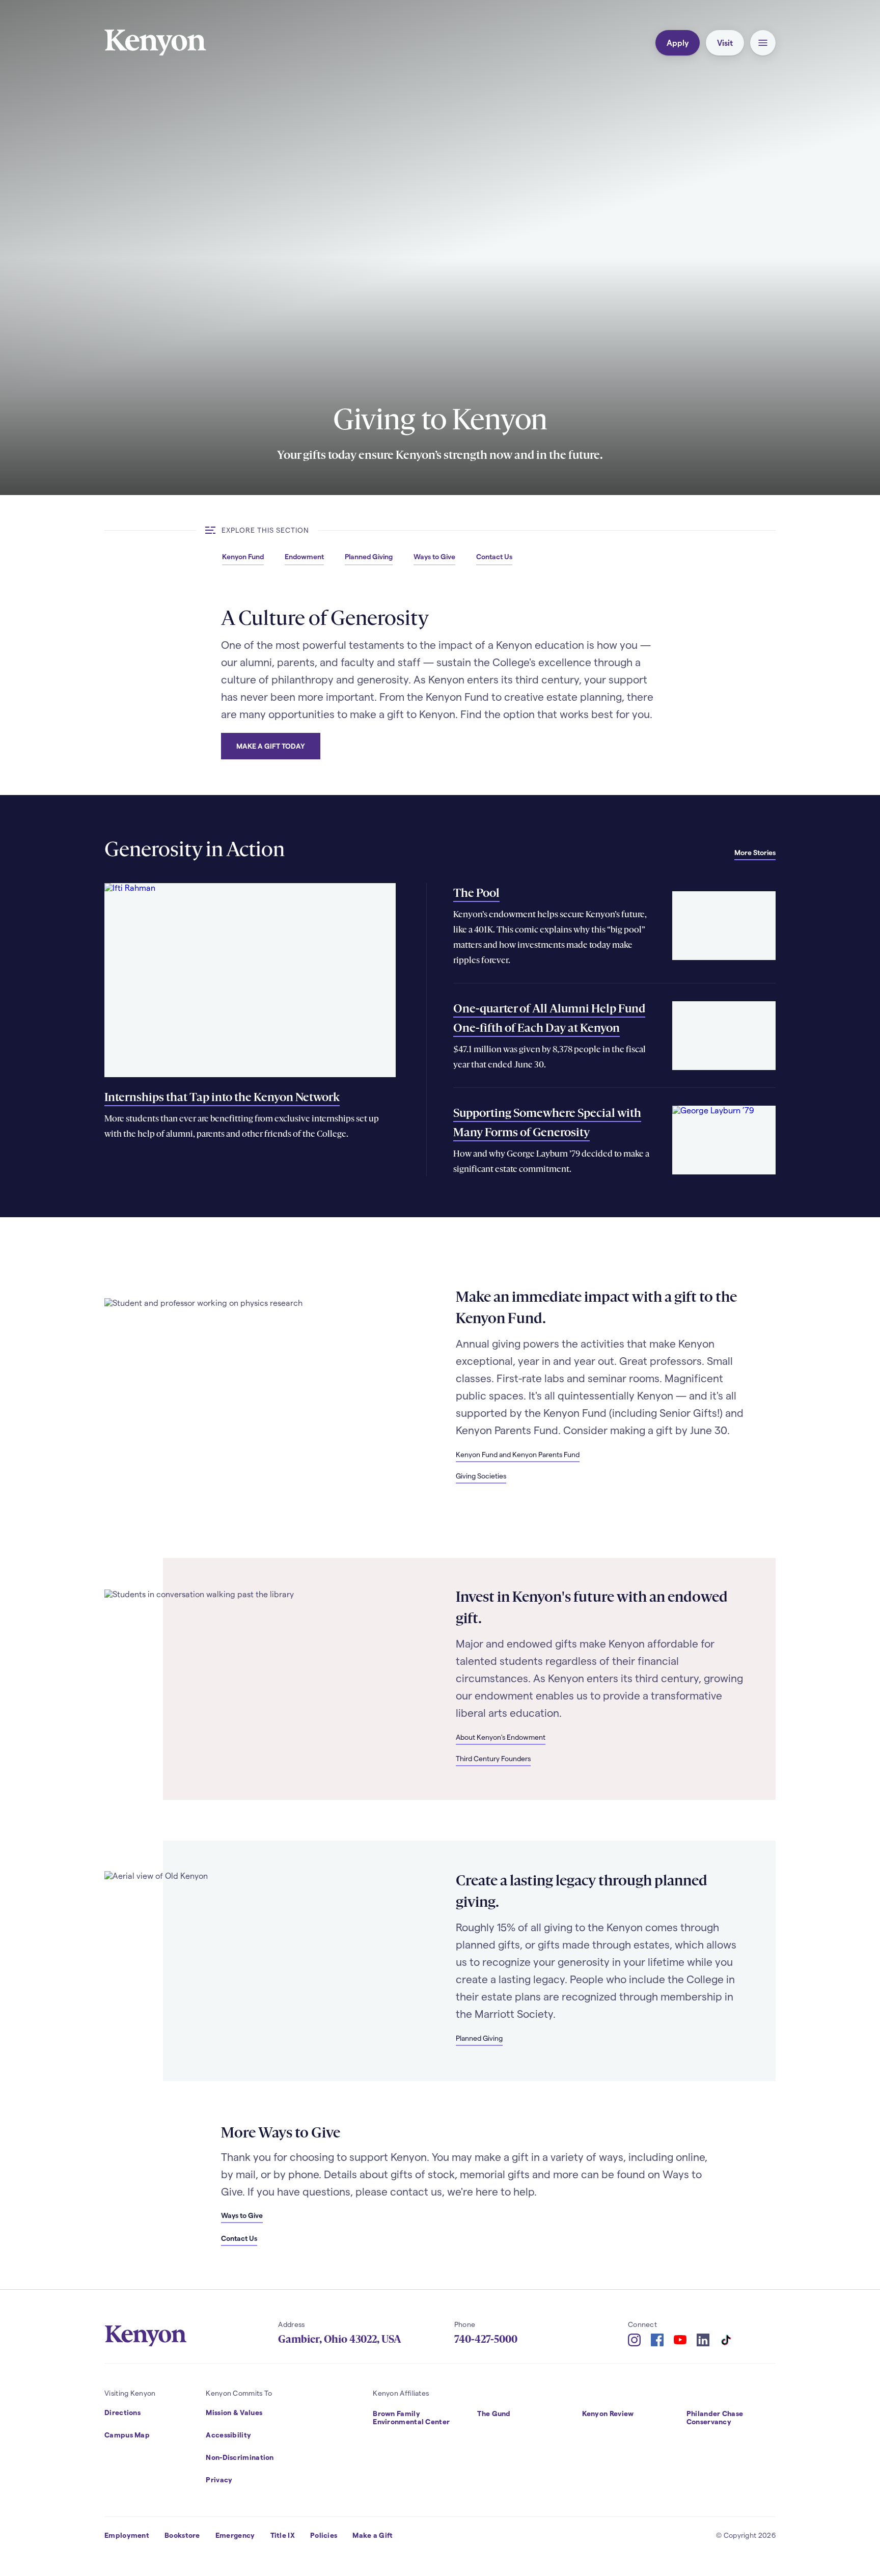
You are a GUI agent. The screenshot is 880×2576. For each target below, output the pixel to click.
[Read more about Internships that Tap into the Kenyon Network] (250, 980)
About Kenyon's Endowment (501, 1737)
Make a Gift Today (271, 746)
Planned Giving (479, 2038)
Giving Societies (481, 1476)
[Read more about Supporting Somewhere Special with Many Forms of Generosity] (724, 1140)
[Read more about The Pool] (724, 926)
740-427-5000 (486, 2339)
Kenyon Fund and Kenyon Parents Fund (518, 1454)
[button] (763, 43)
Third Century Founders (493, 1758)
